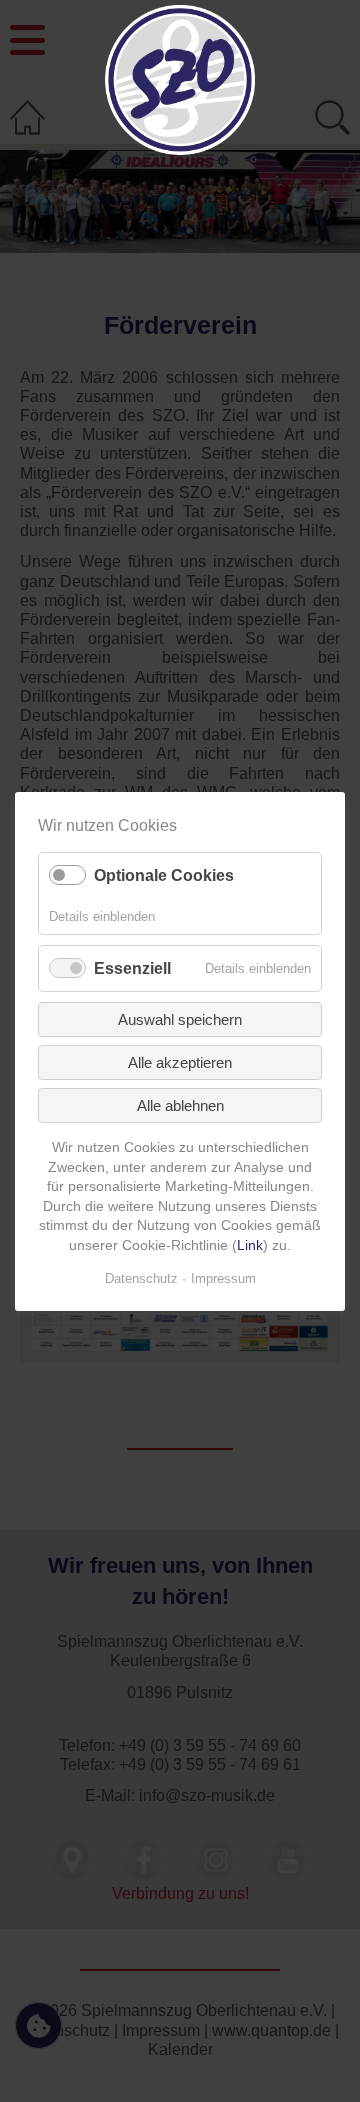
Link (250, 1245)
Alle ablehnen (180, 1105)
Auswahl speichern (180, 1019)
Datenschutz (141, 1277)
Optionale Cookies (164, 875)
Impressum (223, 1277)
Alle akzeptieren (180, 1062)
